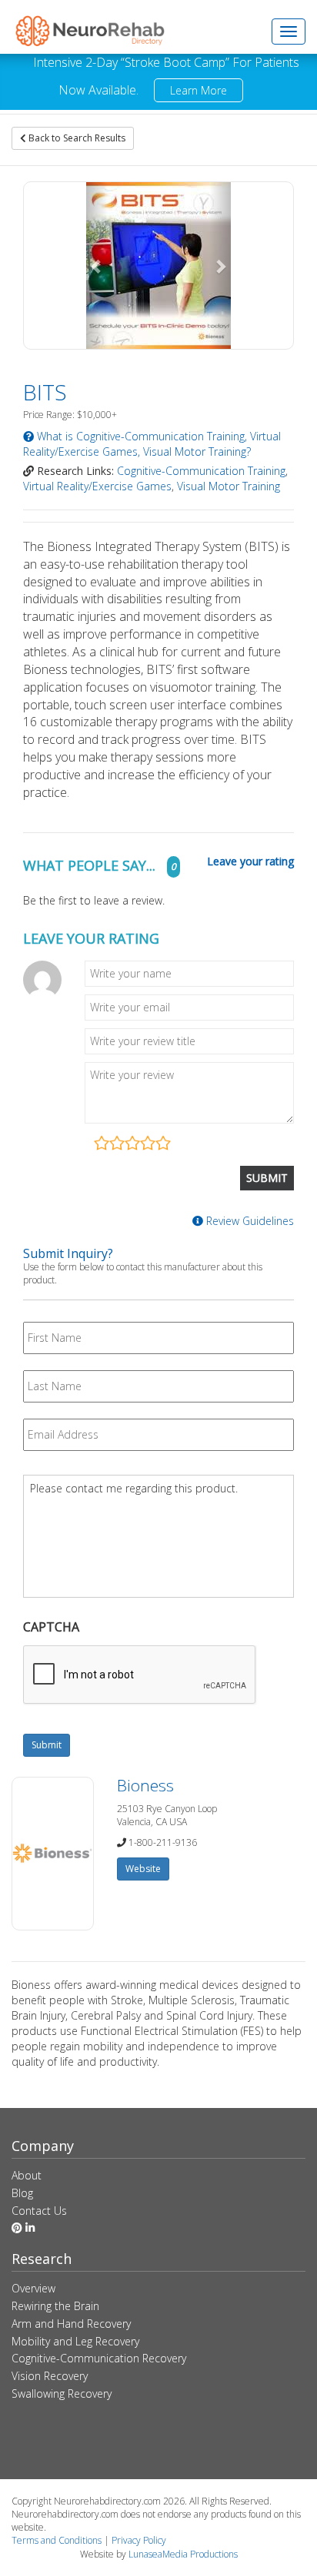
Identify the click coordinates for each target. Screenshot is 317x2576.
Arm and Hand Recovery (71, 2324)
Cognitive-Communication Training (201, 471)
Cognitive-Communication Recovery (99, 2358)
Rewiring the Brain (55, 2306)
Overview (33, 2288)
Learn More (199, 90)
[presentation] (140, 1675)
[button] (97, 266)
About (27, 2175)
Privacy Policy (139, 2540)
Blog (22, 2193)
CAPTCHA (51, 1627)
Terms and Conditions (57, 2540)
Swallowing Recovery (62, 2393)
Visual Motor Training (229, 486)
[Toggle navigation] (289, 32)
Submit (47, 1745)
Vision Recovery (50, 2376)
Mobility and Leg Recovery (75, 2341)
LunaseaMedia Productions (183, 2554)
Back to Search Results (76, 138)
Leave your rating (250, 861)
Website (143, 1869)
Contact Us (39, 2211)
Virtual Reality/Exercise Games (97, 486)
